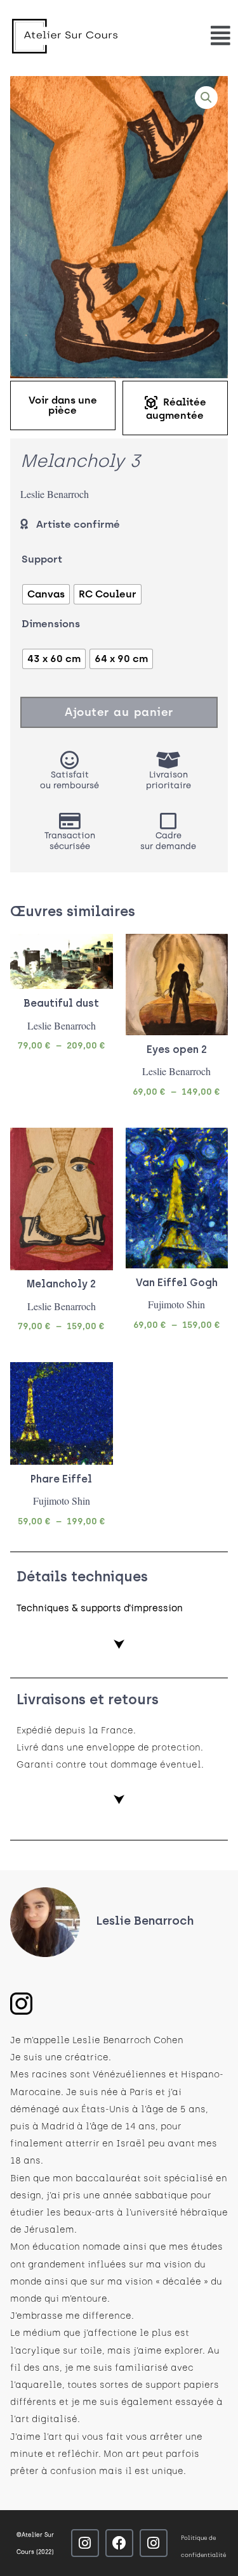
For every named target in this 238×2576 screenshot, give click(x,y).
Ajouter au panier (119, 712)
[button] (206, 98)
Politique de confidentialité (203, 2546)
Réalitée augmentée (175, 408)
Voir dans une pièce (63, 405)
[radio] (46, 594)
